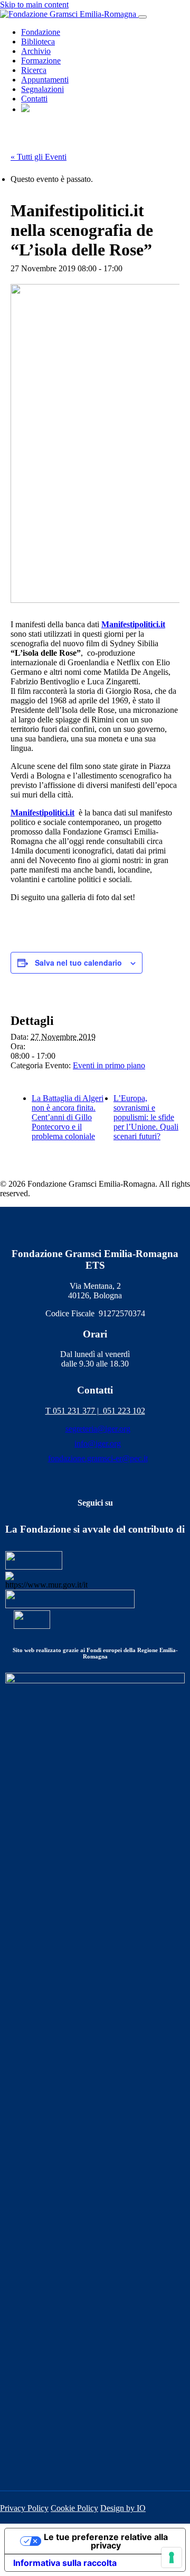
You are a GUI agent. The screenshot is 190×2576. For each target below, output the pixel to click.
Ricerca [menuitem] (34, 70)
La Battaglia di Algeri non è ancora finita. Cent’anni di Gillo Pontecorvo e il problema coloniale (68, 1117)
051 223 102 (124, 1411)
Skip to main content (34, 4)
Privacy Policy (24, 2508)
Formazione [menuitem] (41, 61)
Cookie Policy (74, 2508)
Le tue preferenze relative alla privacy (106, 2541)
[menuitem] (25, 109)
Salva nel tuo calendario (78, 962)
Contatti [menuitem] (34, 99)
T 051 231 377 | (74, 1411)
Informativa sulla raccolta (65, 2563)
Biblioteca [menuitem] (38, 42)
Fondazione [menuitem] (41, 32)
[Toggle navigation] (142, 17)
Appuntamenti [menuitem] (45, 80)
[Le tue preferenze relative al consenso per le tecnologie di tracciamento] (172, 2557)
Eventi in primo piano (109, 1065)
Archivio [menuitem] (36, 51)
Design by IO (123, 2508)
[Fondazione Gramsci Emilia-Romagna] (69, 14)
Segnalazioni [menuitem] (42, 89)
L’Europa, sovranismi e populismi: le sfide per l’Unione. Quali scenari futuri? (146, 1117)
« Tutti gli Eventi (39, 157)
